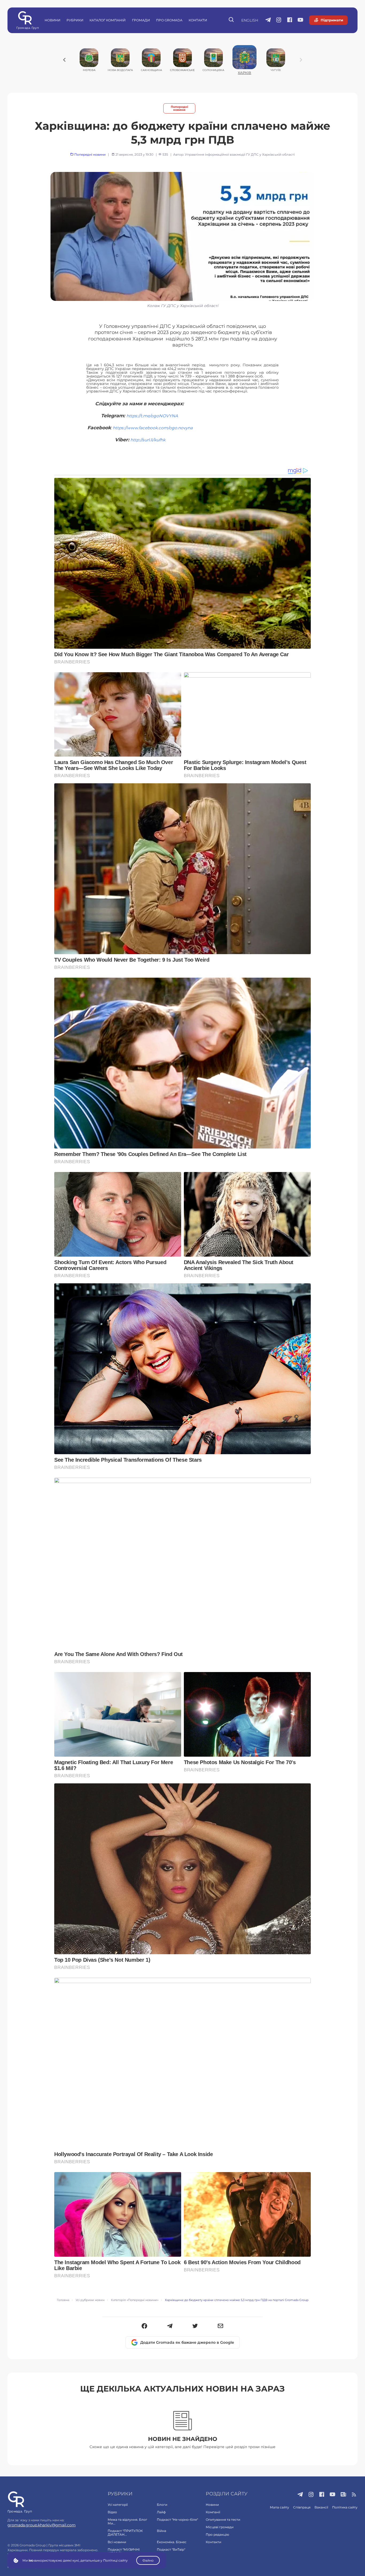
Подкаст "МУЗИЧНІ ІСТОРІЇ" (124, 2551)
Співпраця (302, 2507)
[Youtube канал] (300, 20)
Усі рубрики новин (90, 2300)
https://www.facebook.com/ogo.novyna (153, 428)
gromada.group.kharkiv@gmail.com (42, 2525)
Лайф (161, 2512)
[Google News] (343, 2495)
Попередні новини (179, 108)
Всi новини (117, 2542)
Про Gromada (169, 20)
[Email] (221, 2326)
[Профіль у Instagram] (279, 20)
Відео (112, 2512)
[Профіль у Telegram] (268, 20)
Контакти (198, 20)
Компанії (213, 2512)
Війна (162, 2531)
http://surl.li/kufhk (148, 440)
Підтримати (332, 20)
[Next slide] (301, 60)
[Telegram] (170, 2326)
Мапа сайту (279, 2507)
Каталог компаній (108, 20)
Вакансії (321, 2507)
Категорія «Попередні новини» (135, 2300)
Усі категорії (118, 2505)
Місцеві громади (220, 2527)
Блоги (162, 2505)
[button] (144, 2326)
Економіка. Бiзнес (172, 2542)
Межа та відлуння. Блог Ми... (127, 2521)
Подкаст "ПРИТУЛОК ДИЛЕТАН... (125, 2533)
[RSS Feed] (354, 2495)
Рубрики (75, 20)
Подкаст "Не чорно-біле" (177, 2520)
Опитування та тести (223, 2520)
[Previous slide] (64, 60)
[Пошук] (232, 20)
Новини (53, 20)
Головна (63, 2300)
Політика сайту (345, 2507)
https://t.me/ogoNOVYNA (152, 416)
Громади (141, 20)
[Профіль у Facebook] (290, 20)
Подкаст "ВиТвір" (171, 2549)
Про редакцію (217, 2534)
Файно (148, 2560)
